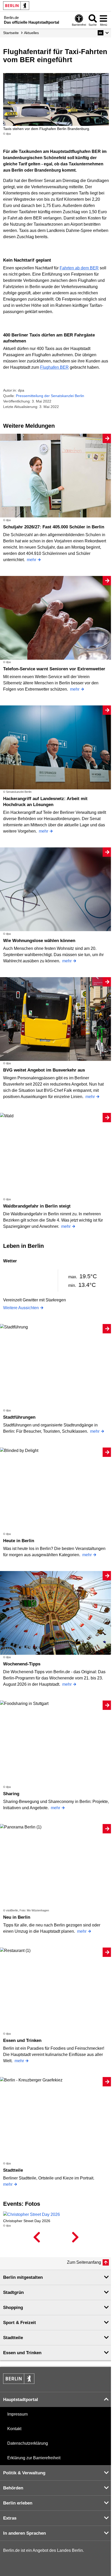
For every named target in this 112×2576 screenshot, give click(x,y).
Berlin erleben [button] (18, 2503)
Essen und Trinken (22, 2040)
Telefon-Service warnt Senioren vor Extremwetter (54, 669)
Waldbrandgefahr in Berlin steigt (37, 1206)
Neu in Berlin (17, 1917)
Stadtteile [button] (13, 2338)
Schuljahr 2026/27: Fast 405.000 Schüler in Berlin (54, 527)
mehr (32, 560)
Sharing (11, 1794)
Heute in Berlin (19, 1541)
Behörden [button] (13, 2488)
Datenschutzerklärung (28, 2443)
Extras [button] (10, 2518)
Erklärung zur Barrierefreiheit (34, 2458)
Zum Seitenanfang (84, 2262)
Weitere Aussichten (21, 1308)
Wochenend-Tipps (22, 1664)
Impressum (17, 2414)
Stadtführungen (19, 1417)
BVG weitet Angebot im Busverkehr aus (44, 1070)
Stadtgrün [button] (13, 2292)
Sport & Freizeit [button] (20, 2323)
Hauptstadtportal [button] (21, 2400)
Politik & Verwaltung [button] (24, 2473)
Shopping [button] (13, 2308)
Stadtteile (13, 2170)
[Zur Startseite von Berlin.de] (19, 2382)
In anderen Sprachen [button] (24, 2533)
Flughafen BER (54, 367)
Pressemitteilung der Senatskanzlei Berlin (50, 396)
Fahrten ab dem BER (79, 268)
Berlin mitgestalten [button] (23, 2277)
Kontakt (14, 2429)
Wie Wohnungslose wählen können (39, 941)
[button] (103, 33)
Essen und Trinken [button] (22, 2353)
